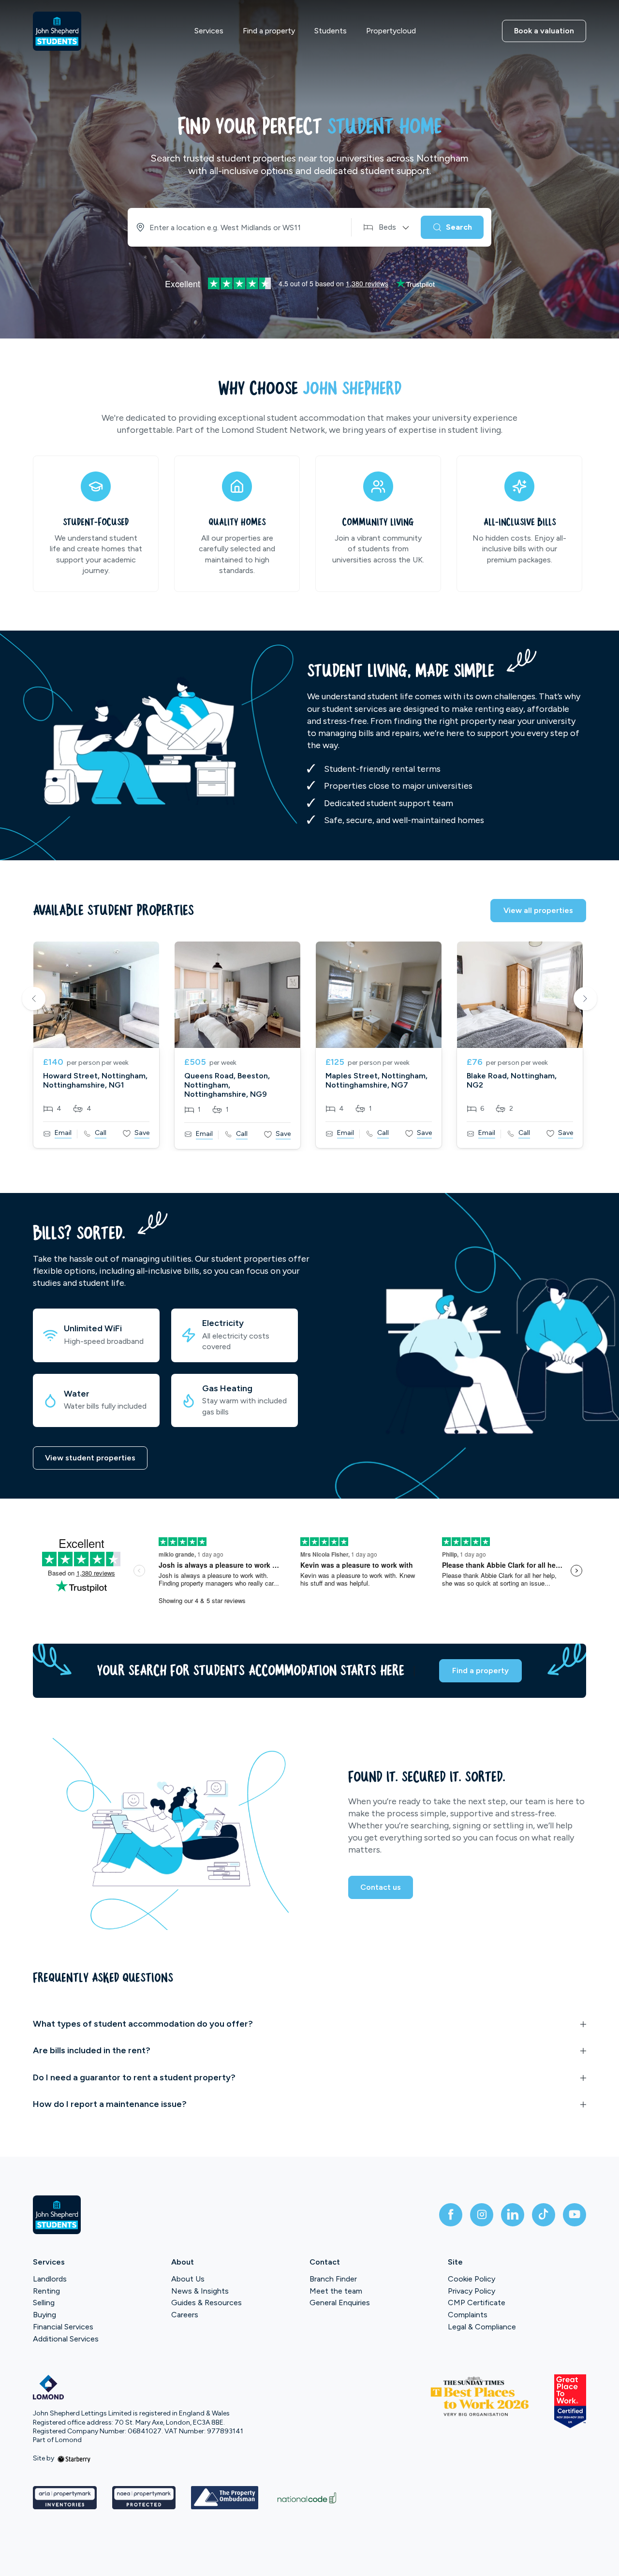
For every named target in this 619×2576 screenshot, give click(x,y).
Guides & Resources (206, 2303)
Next (585, 1000)
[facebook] (451, 2215)
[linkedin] (513, 2215)
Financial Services (63, 2327)
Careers (185, 2315)
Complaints (468, 2315)
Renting (46, 2291)
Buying (44, 2315)
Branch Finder (333, 2279)
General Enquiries (340, 2303)
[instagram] (482, 2215)
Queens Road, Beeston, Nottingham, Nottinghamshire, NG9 (227, 1085)
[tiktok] (544, 2215)
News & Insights (200, 2291)
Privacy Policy (472, 2291)
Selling (44, 2303)
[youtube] (575, 2215)
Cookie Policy (472, 2279)
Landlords (50, 2279)
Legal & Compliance (482, 2327)
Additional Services (66, 2339)
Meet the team (336, 2291)
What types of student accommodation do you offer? (143, 2024)
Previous (34, 1000)
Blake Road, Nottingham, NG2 (512, 1080)
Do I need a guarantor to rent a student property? (134, 2077)
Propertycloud (391, 31)
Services (209, 31)
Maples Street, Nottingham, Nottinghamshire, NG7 (376, 1080)
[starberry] (74, 2458)
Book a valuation (544, 31)
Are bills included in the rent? (92, 2050)
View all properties (538, 910)
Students (331, 31)
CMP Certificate (477, 2303)
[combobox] (237, 227)
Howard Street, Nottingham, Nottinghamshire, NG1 (95, 1080)
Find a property (269, 31)
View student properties (90, 1458)
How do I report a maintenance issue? (110, 2104)
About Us (188, 2279)
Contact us (381, 1887)
